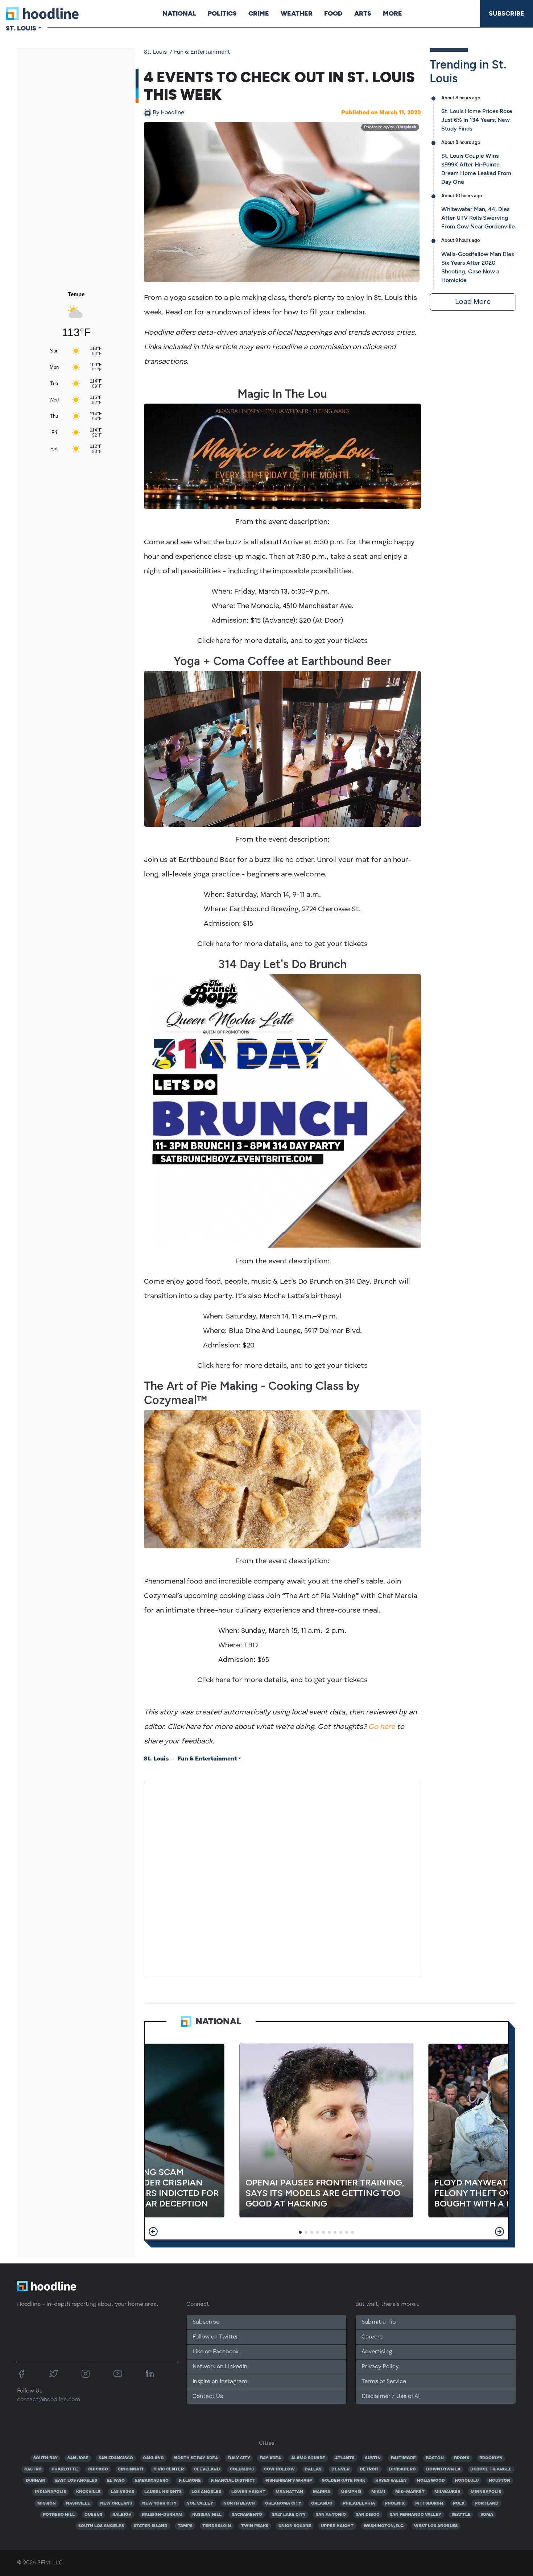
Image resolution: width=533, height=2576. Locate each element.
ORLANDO (322, 2503)
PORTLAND (487, 2503)
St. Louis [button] (21, 28)
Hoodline (168, 113)
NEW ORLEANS (116, 2503)
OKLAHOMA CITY (283, 2503)
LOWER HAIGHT (248, 2492)
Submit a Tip (379, 2322)
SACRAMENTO (247, 2515)
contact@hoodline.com (49, 2400)
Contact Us (208, 2397)
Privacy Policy (380, 2367)
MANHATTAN (289, 2492)
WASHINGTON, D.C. (384, 2526)
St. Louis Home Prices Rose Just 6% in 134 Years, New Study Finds (477, 120)
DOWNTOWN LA (443, 2469)
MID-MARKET (410, 2492)
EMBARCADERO (152, 2481)
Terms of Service (384, 2382)
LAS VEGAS (122, 2492)
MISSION (47, 2503)
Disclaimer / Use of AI (391, 2397)
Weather (297, 13)
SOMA (487, 2515)
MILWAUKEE (447, 2492)
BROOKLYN (491, 2458)
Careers (372, 2337)
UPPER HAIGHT (337, 2526)
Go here (382, 1727)
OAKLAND (153, 2458)
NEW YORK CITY (159, 2503)
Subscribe (507, 13)
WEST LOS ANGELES (436, 2526)
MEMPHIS (351, 2492)
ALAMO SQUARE (308, 2458)
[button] (153, 2232)
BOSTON (435, 2458)
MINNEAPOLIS (486, 2492)
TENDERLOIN (217, 2526)
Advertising (377, 2352)
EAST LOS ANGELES (76, 2481)
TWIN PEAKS (255, 2526)
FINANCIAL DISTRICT (233, 2481)
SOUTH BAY (46, 2458)
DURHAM (35, 2481)
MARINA (322, 2492)
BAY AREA (270, 2458)
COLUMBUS (242, 2469)
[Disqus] (282, 1878)
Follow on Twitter (215, 2337)
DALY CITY (239, 2458)
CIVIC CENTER (169, 2469)
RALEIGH (122, 2515)
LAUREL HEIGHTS (163, 2492)
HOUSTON (499, 2481)
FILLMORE (190, 2481)
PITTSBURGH (429, 2503)
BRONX (462, 2458)
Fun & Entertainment (202, 52)
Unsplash (407, 127)
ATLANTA (345, 2458)
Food (333, 13)
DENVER (340, 2469)
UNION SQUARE (295, 2526)
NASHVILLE (78, 2503)
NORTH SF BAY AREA (196, 2458)
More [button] (392, 13)
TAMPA (185, 2526)
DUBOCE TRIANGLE (491, 2469)
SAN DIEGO (368, 2515)
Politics (222, 13)
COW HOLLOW (279, 2469)
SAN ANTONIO (331, 2515)
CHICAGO (98, 2469)
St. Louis (155, 52)
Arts (363, 13)
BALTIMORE (403, 2458)
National (179, 13)
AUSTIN (373, 2458)
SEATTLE (461, 2515)
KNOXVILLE (88, 2492)
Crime (259, 13)
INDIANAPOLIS (50, 2492)
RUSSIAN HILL (207, 2515)
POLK (459, 2503)
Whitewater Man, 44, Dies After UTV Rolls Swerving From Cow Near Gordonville (478, 218)
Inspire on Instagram (220, 2382)
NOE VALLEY (200, 2503)
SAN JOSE (78, 2458)
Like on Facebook (216, 2352)
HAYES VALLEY (391, 2481)
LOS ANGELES (206, 2492)
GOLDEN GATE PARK (343, 2481)
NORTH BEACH (239, 2503)
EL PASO (116, 2481)
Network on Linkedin (220, 2367)
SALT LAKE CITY (289, 2515)
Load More (473, 302)
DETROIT (369, 2469)
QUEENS (93, 2515)
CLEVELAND (207, 2469)
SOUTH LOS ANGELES (101, 2526)
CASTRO (33, 2469)
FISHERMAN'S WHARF (289, 2481)
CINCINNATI (131, 2469)
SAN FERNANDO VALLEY (416, 2515)
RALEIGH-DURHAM (162, 2515)
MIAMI (378, 2492)
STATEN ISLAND (151, 2526)
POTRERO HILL (59, 2515)
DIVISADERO (402, 2469)
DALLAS (313, 2469)
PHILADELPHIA (359, 2503)
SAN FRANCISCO (116, 2458)
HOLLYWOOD (431, 2481)
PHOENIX (395, 2503)
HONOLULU (467, 2481)
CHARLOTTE (65, 2469)
